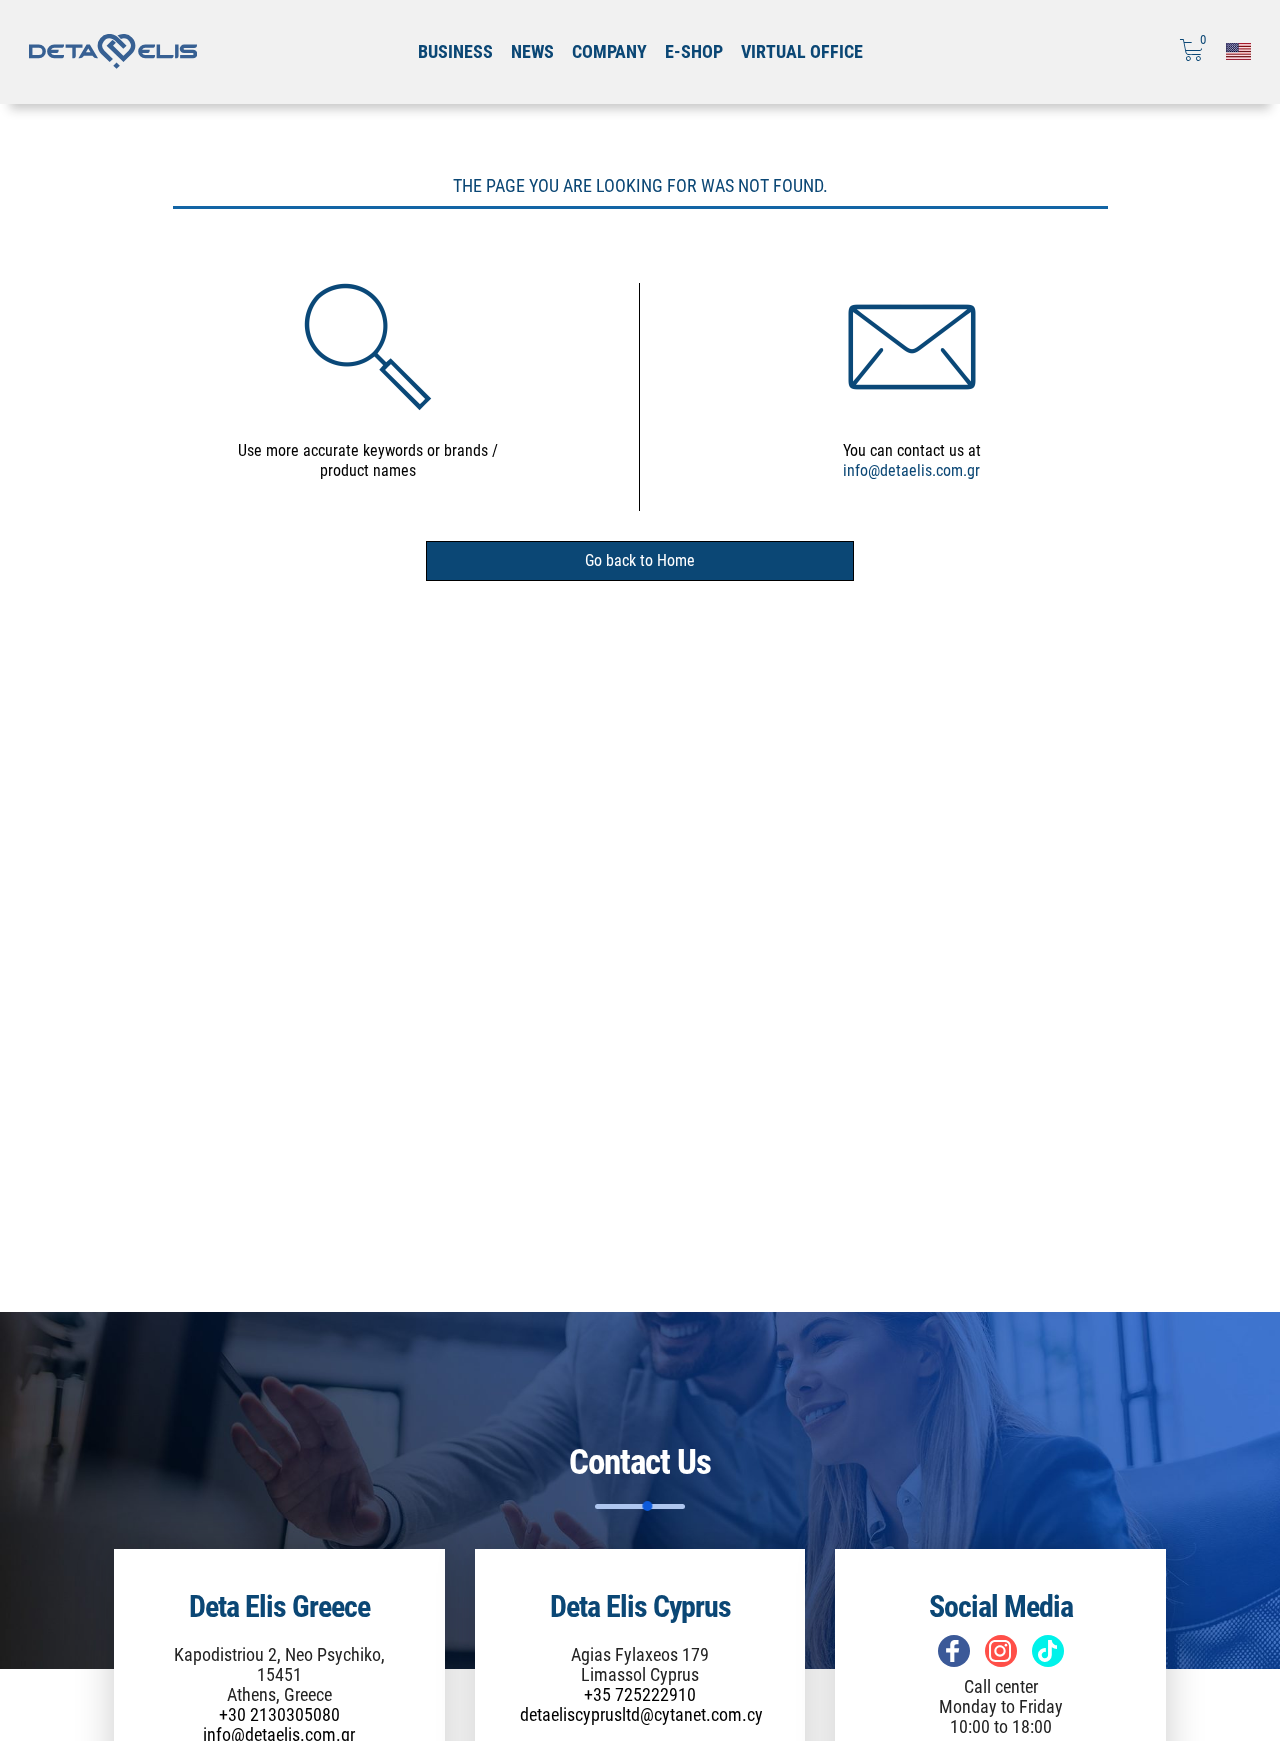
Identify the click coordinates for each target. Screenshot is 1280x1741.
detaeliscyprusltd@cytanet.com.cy (641, 1714)
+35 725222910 (640, 1694)
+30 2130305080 (279, 1714)
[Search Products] (368, 345)
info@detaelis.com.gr (911, 470)
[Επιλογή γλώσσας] (1238, 51)
